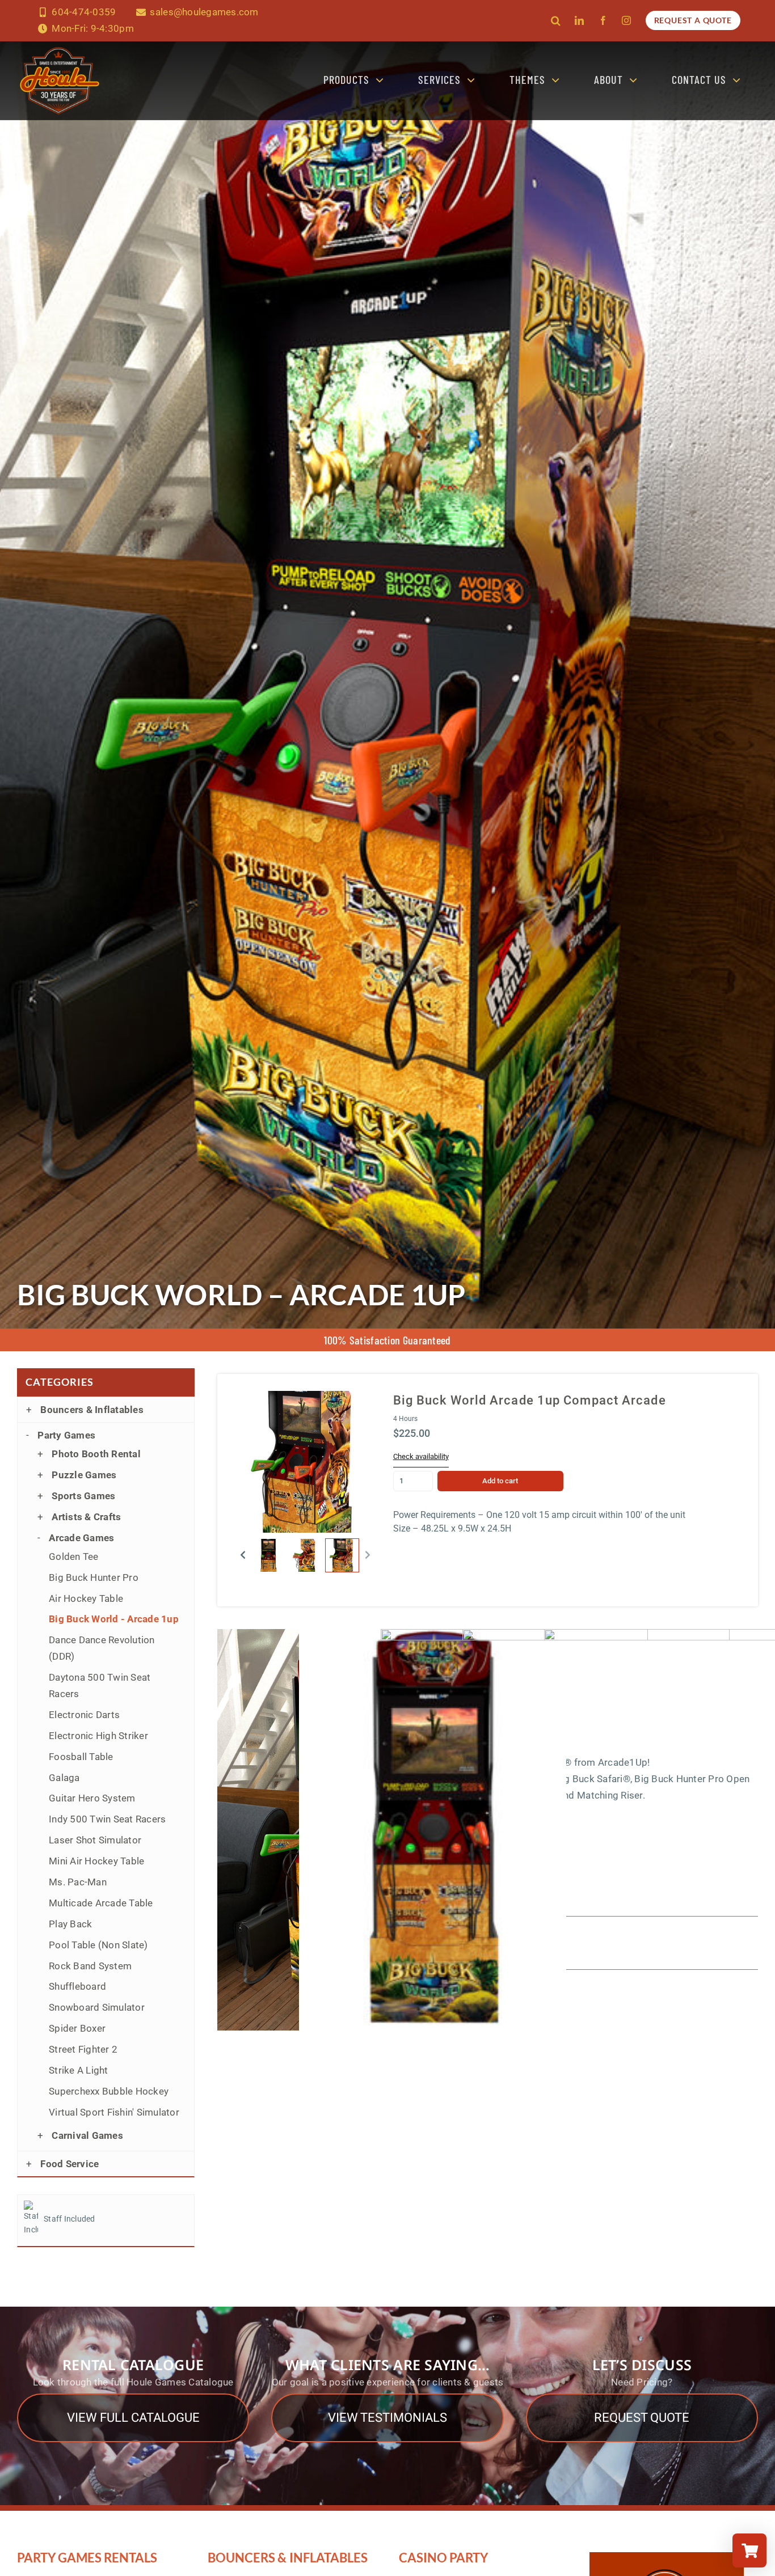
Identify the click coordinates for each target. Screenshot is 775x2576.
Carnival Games (87, 2135)
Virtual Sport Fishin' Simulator (114, 2112)
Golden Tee (74, 1556)
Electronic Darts (84, 1715)
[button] (556, 20)
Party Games (66, 1435)
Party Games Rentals (87, 2558)
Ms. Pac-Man (78, 1882)
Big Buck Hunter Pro (94, 1577)
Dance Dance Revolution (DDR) (102, 1648)
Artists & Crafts (86, 1517)
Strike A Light (79, 2070)
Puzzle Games (84, 1475)
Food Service (70, 2164)
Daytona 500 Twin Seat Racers (100, 1685)
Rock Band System (90, 1966)
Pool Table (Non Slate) (98, 1945)
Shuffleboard (77, 1986)
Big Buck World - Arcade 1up (114, 1619)
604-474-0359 (84, 12)
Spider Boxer (77, 2028)
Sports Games (83, 1496)
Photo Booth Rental (96, 1454)
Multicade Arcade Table (101, 1903)
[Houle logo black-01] (60, 46)
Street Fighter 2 (83, 2049)
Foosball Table (81, 1757)
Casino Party (443, 2558)
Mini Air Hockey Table (96, 1861)
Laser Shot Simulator (95, 1840)
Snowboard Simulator (97, 2007)
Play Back (70, 1924)
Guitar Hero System (92, 1798)
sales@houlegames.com (204, 12)
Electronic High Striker (98, 1736)
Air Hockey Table (86, 1598)
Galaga (64, 1778)
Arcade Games (81, 1538)
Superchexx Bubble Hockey (109, 2091)
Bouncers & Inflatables (92, 1410)
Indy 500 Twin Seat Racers (107, 1819)
